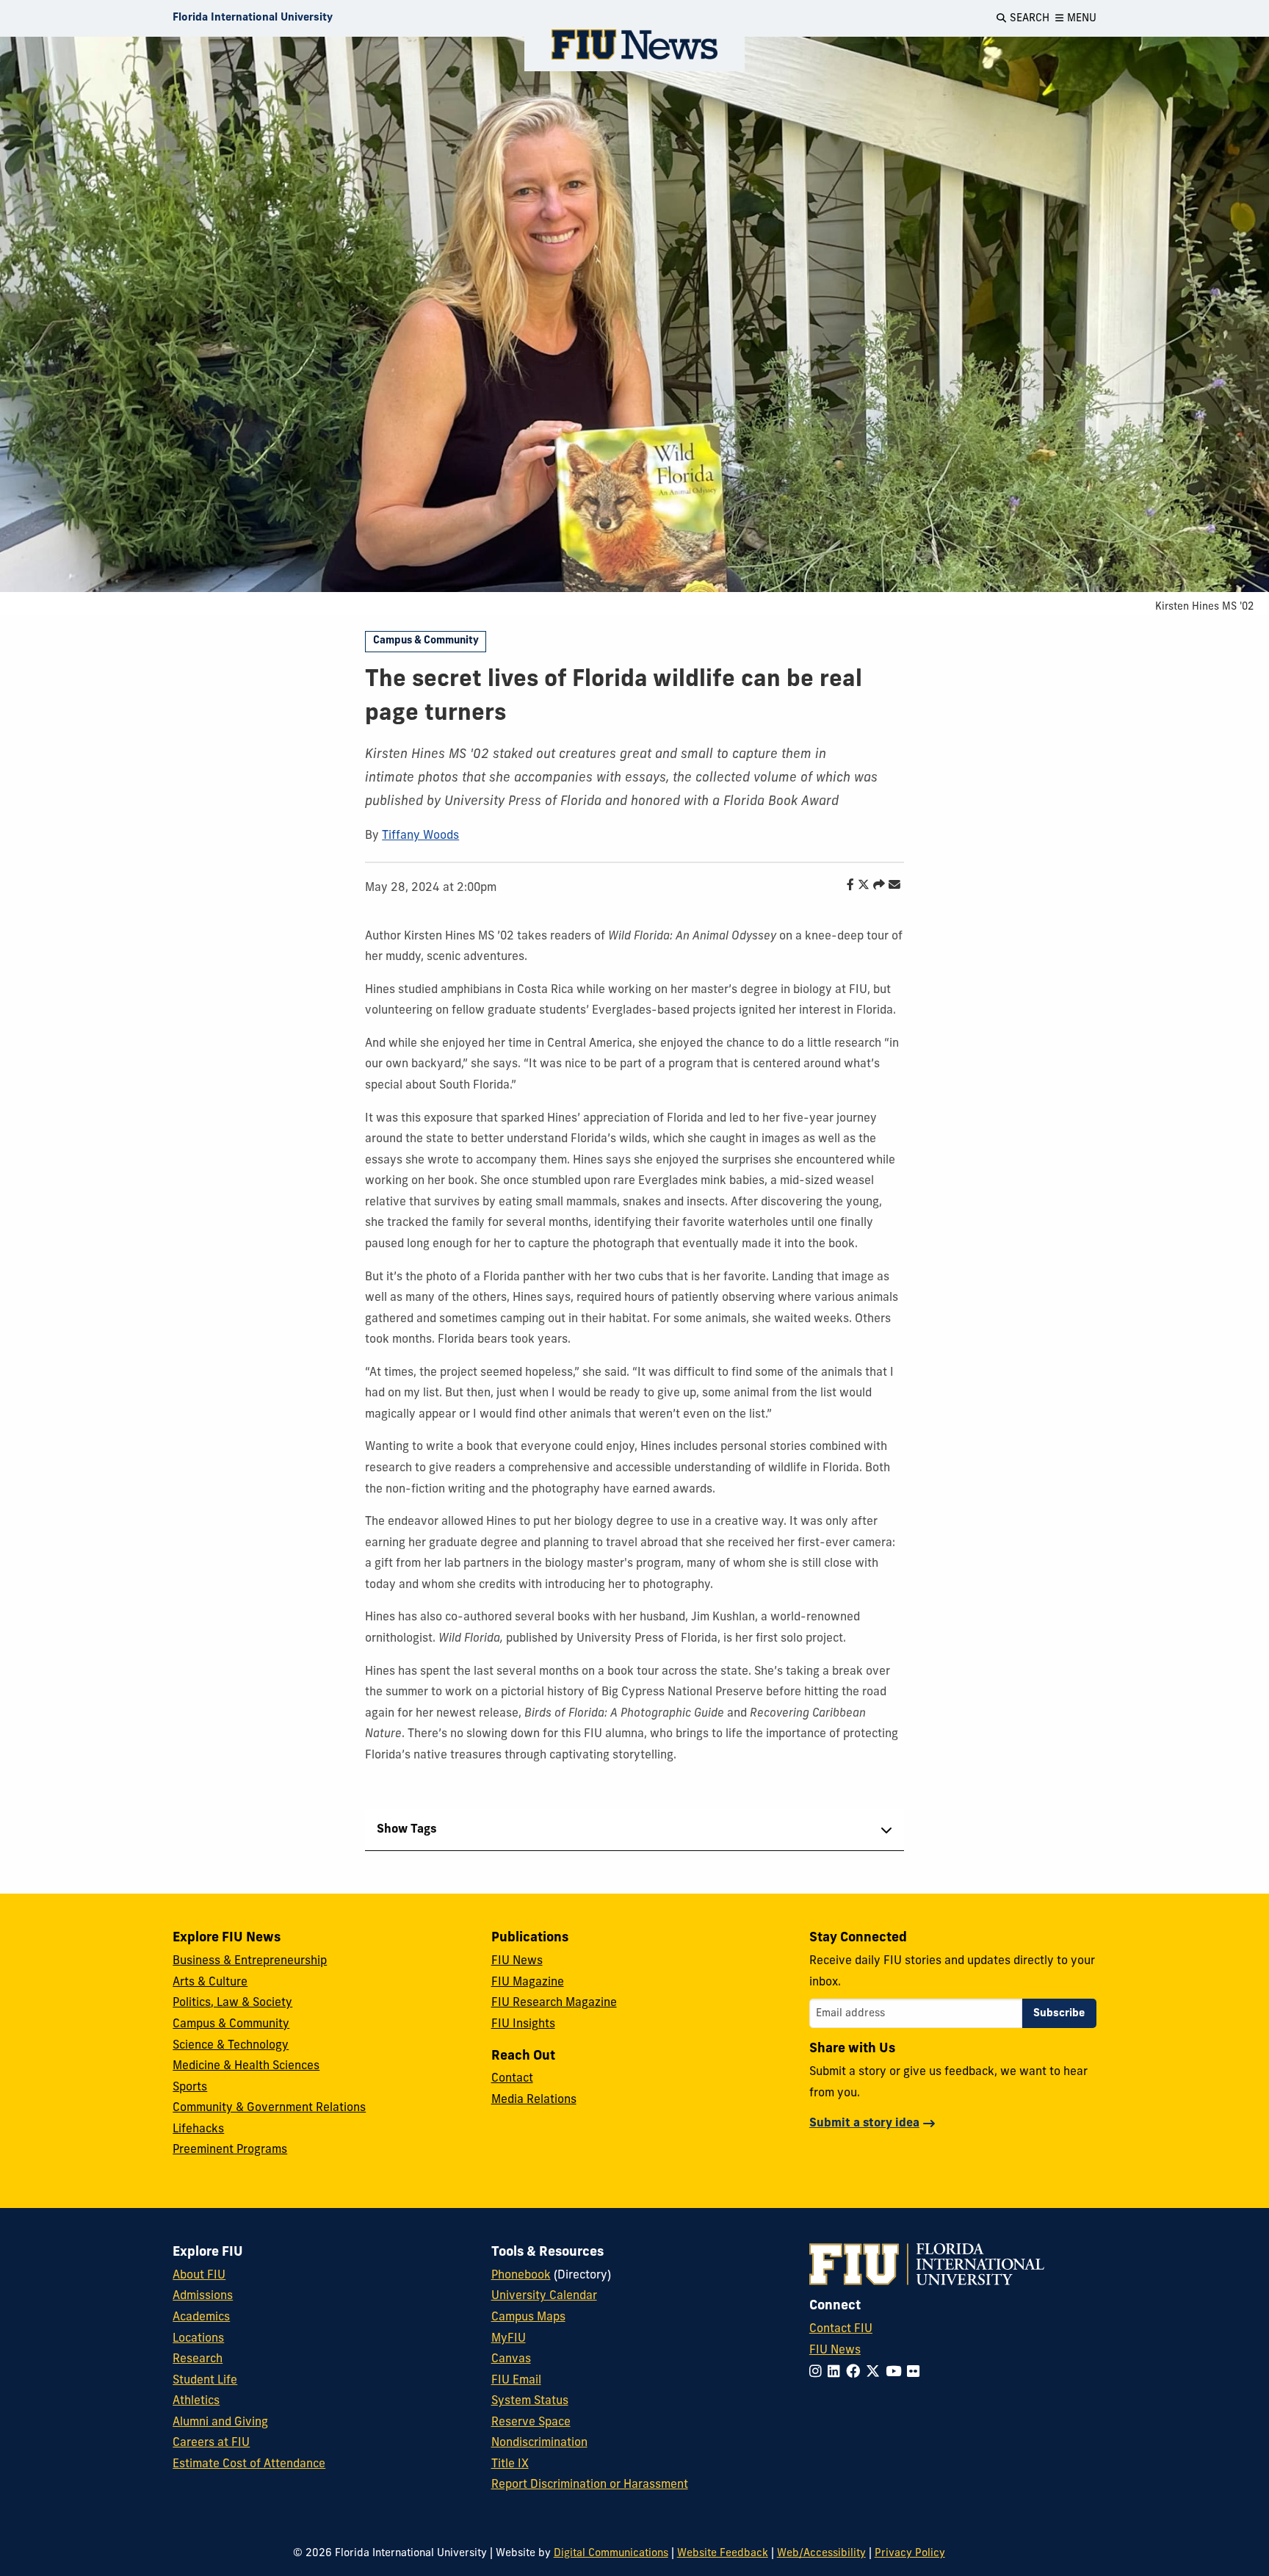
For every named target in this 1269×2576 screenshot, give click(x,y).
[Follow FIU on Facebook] (856, 2373)
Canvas (511, 2359)
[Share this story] (875, 886)
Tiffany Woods (420, 836)
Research (198, 2359)
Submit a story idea (864, 2124)
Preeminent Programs (230, 2150)
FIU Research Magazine (554, 2003)
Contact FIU (841, 2329)
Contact (512, 2079)
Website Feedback (723, 2554)
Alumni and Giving (220, 2422)
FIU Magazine (528, 1982)
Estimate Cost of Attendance (249, 2464)
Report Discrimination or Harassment (590, 2485)
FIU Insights (523, 2024)
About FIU (199, 2276)
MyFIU (509, 2339)
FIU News (517, 1961)
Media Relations (534, 2100)
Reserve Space (531, 2422)
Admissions (203, 2296)
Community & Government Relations (269, 2108)
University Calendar (544, 2296)
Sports (190, 2088)
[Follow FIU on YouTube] (896, 2373)
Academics (201, 2317)
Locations (198, 2339)
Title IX (510, 2464)
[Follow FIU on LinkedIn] (837, 2373)
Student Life (205, 2381)
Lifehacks (198, 2129)
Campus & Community (426, 641)
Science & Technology (231, 2046)
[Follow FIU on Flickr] (916, 2373)
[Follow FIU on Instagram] (818, 2373)
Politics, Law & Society (232, 2003)
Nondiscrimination (539, 2443)
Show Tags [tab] (407, 1830)
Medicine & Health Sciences (246, 2066)
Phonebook (521, 2276)
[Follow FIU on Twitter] (876, 2373)
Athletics (196, 2401)
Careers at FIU (211, 2443)
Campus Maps (528, 2317)
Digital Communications (611, 2554)
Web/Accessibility (821, 2554)
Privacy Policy (910, 2554)
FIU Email (516, 2381)
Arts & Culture (210, 1982)
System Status (530, 2401)
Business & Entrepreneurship (250, 1961)
